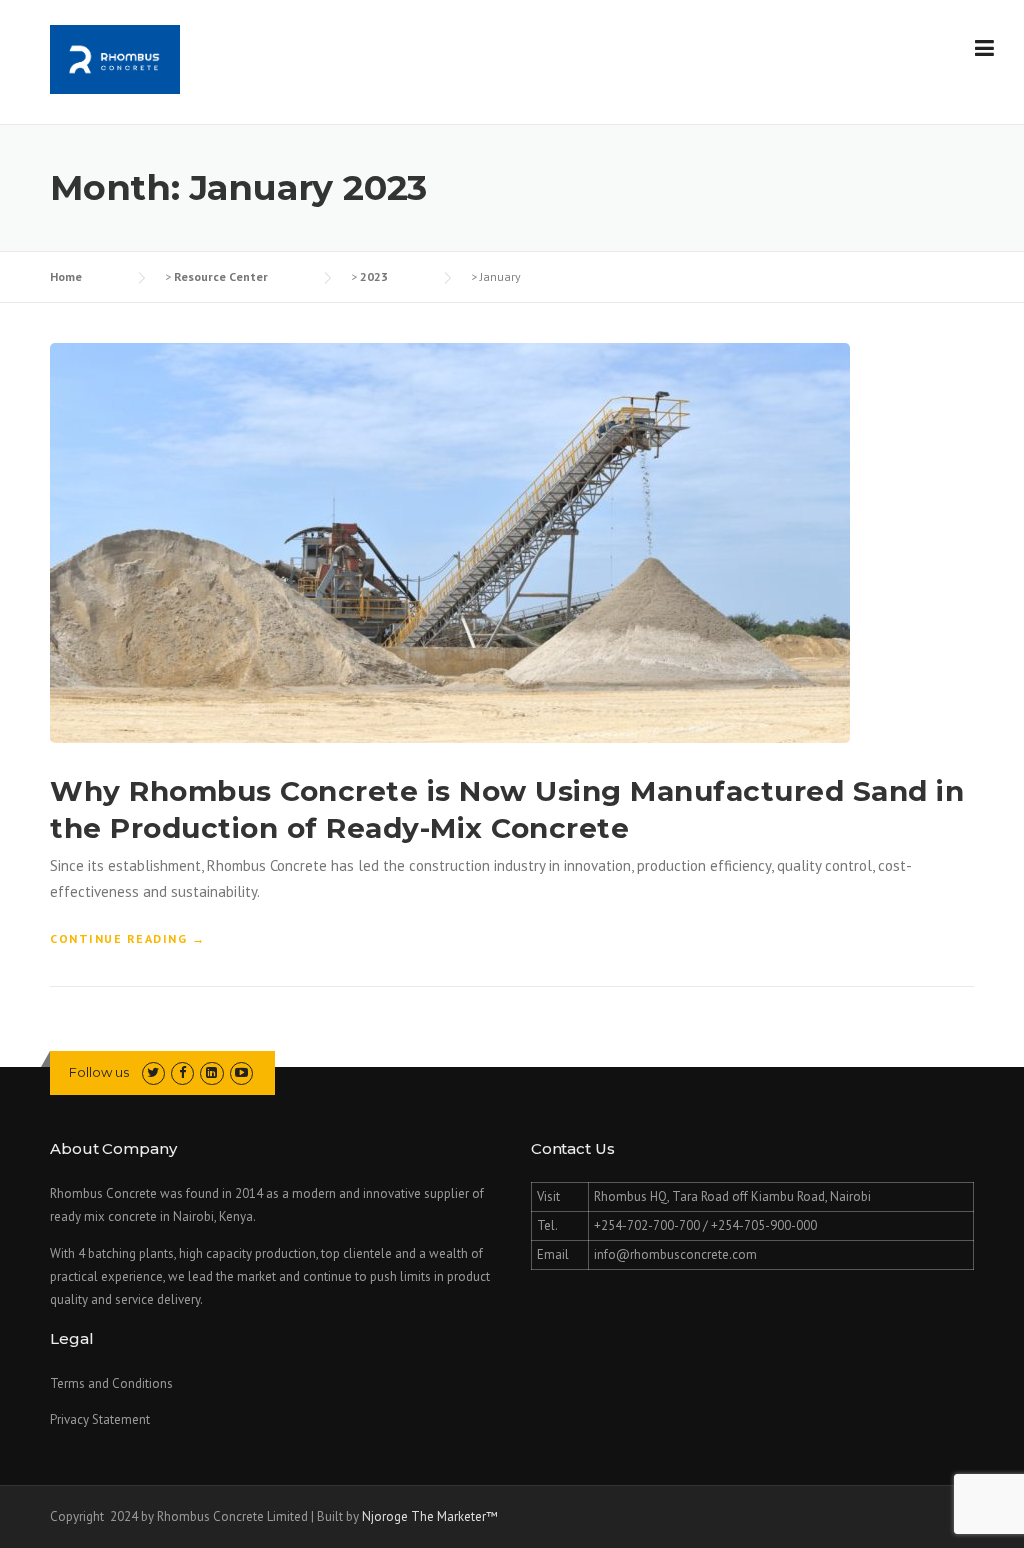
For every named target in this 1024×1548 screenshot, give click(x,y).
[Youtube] (241, 1072)
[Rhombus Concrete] (115, 57)
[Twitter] (153, 1072)
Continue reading (127, 939)
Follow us (99, 1072)
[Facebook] (182, 1072)
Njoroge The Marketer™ (430, 1516)
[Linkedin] (211, 1072)
